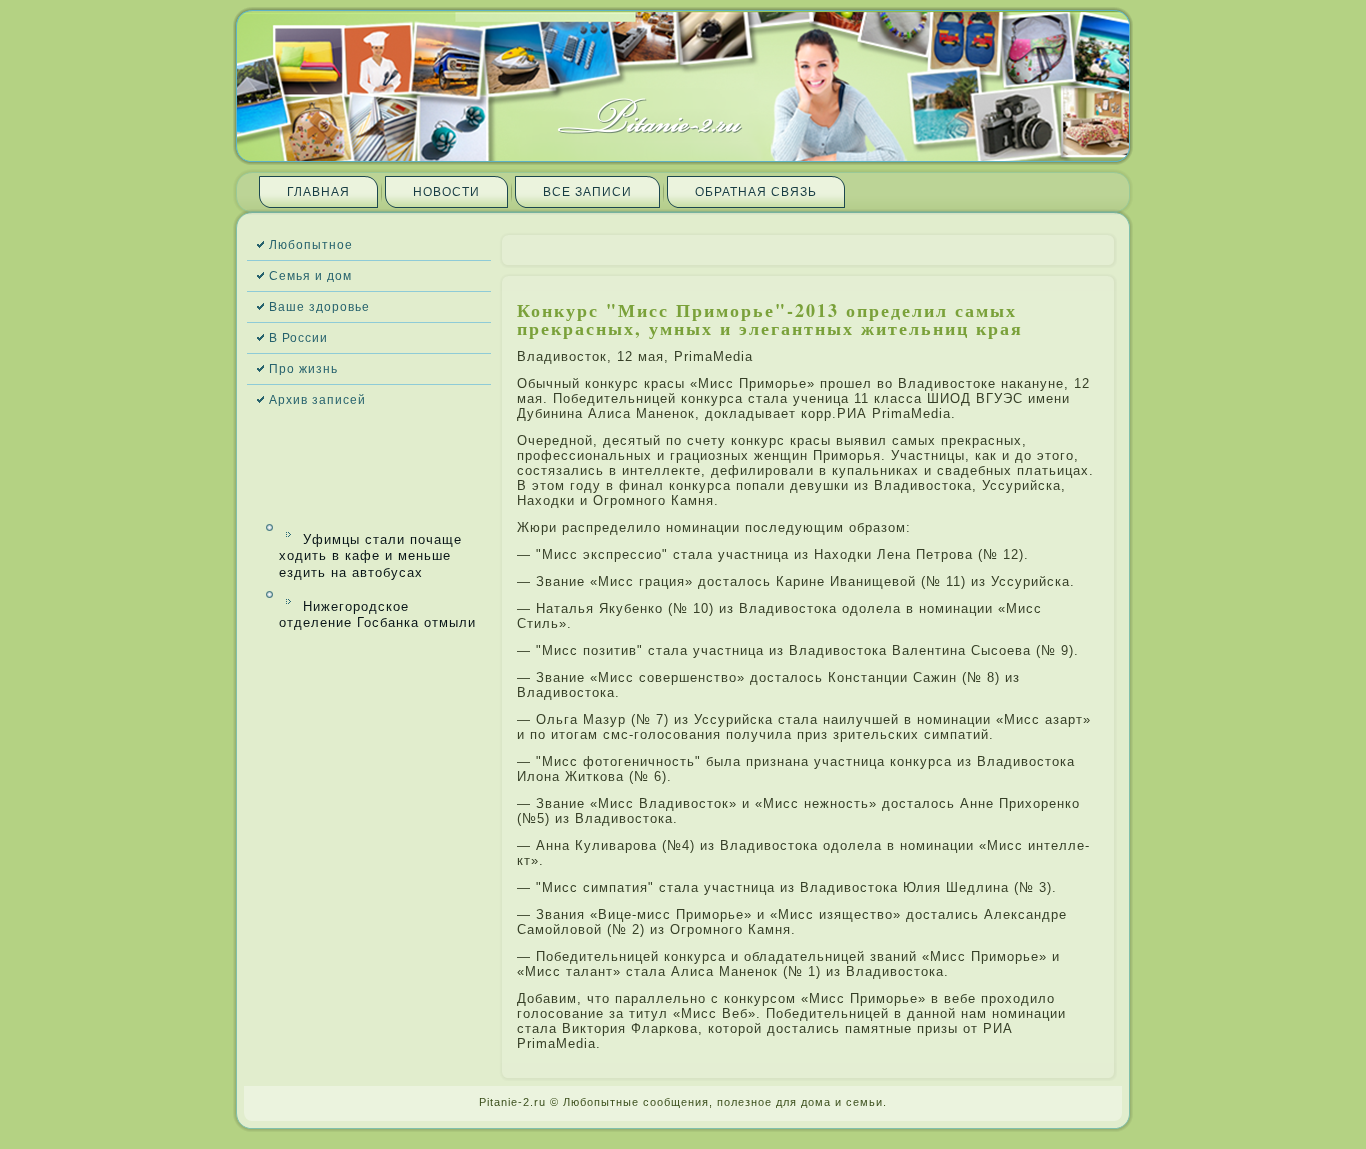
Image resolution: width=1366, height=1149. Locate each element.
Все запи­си (587, 192)
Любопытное (311, 245)
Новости (446, 192)
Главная (318, 192)
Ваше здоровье (319, 307)
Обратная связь (756, 192)
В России (298, 338)
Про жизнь (303, 369)
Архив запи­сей (317, 400)
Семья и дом (310, 276)
